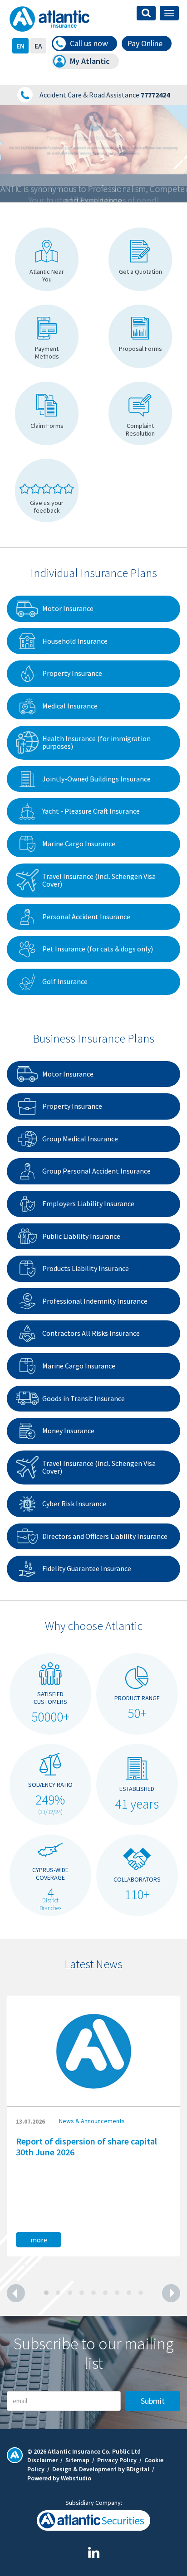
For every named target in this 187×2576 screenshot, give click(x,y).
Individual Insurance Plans (94, 573)
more (39, 2240)
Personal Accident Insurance (86, 917)
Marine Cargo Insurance (79, 844)
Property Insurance (72, 673)
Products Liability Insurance (86, 1268)
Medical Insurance (70, 706)
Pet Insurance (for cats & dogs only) (98, 949)
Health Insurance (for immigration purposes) (96, 742)
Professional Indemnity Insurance (95, 1301)
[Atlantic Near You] (47, 259)
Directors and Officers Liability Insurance (105, 1536)
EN (20, 46)
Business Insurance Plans (93, 1038)
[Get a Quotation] (140, 259)
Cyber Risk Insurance (74, 1504)
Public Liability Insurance (81, 1236)
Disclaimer (42, 2460)
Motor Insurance (68, 608)
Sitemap (77, 2460)
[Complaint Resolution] (140, 413)
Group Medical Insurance (80, 1139)
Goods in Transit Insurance (84, 1398)
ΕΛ (38, 46)
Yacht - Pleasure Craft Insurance (91, 811)
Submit (153, 2401)
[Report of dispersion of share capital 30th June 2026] (93, 2051)
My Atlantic (90, 61)
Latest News (93, 1964)
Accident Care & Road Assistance (105, 95)
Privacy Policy (117, 2460)
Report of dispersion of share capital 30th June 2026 (86, 2147)
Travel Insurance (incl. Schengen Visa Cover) (99, 880)
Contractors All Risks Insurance (91, 1333)
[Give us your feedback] (47, 490)
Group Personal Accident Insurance (96, 1171)
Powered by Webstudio (59, 2478)
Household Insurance (75, 641)
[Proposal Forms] (140, 336)
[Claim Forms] (47, 413)
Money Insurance (68, 1431)
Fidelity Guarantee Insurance (87, 1568)
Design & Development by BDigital (101, 2469)
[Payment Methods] (47, 336)
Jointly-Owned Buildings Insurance (96, 779)
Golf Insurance (65, 981)
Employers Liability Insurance (88, 1203)
